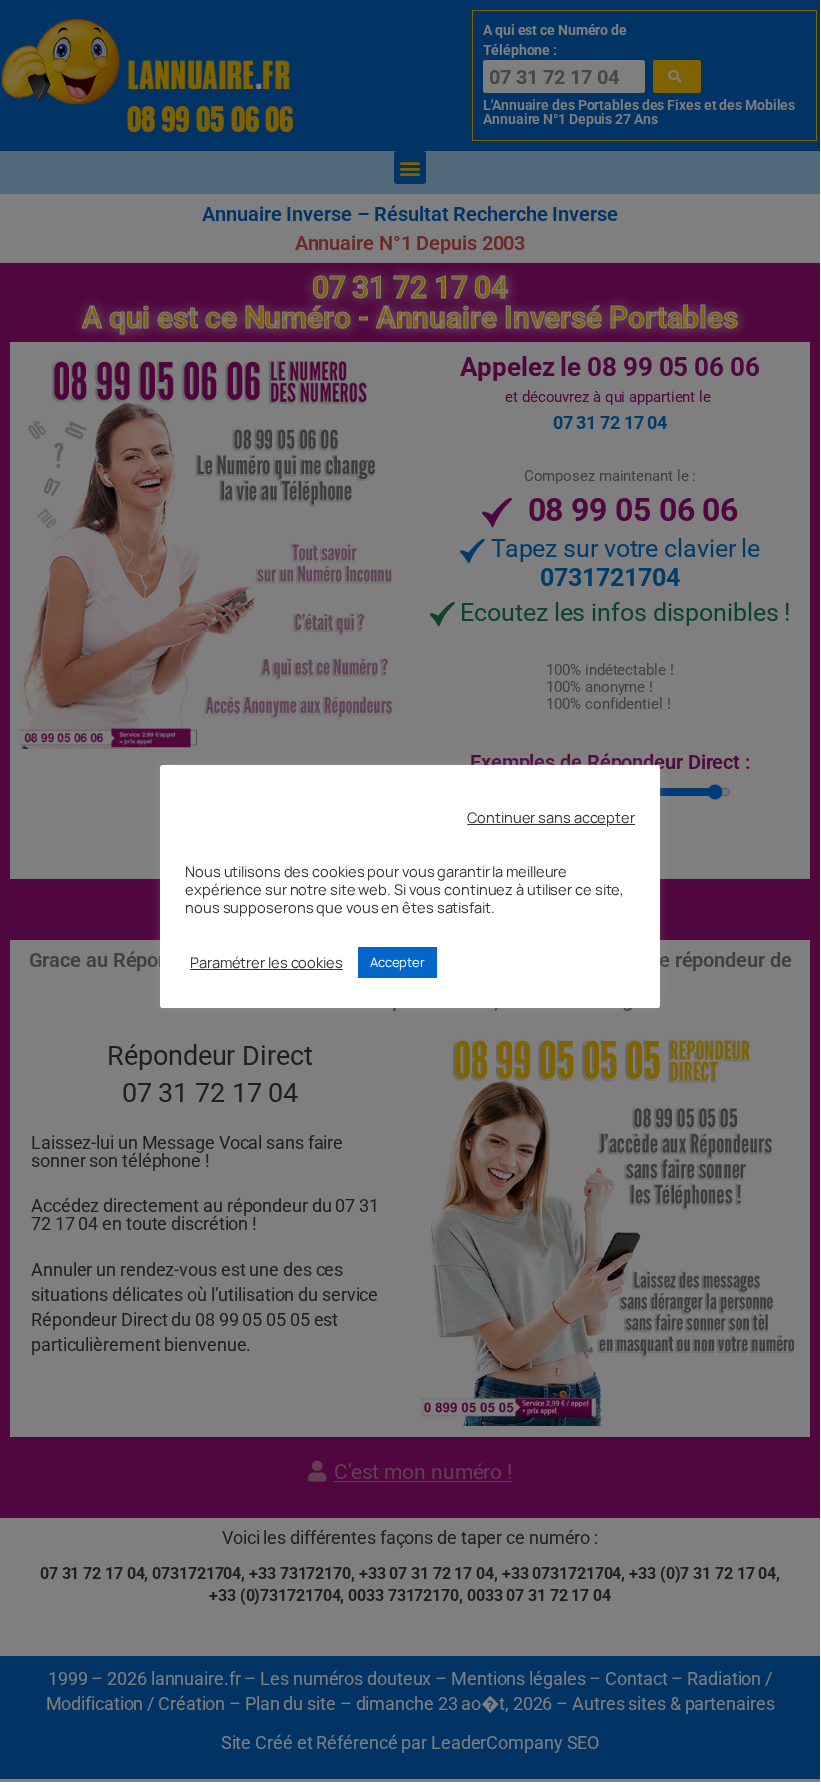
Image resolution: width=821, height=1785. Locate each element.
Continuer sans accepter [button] (551, 817)
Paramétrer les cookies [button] (266, 962)
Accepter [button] (397, 962)
